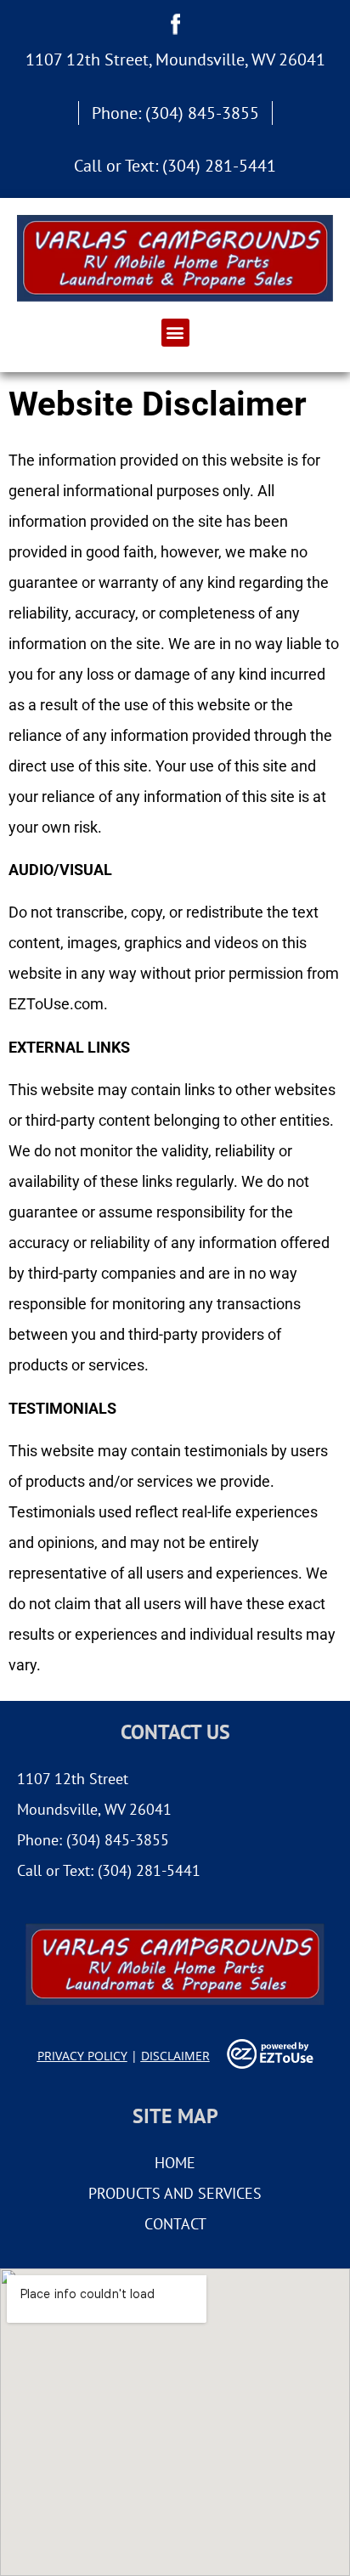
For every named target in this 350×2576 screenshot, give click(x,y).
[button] (175, 333)
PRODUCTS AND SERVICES (175, 2193)
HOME (175, 2163)
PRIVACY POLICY (82, 2056)
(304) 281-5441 (219, 166)
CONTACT (175, 2224)
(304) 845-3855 (202, 113)
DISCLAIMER (175, 2056)
